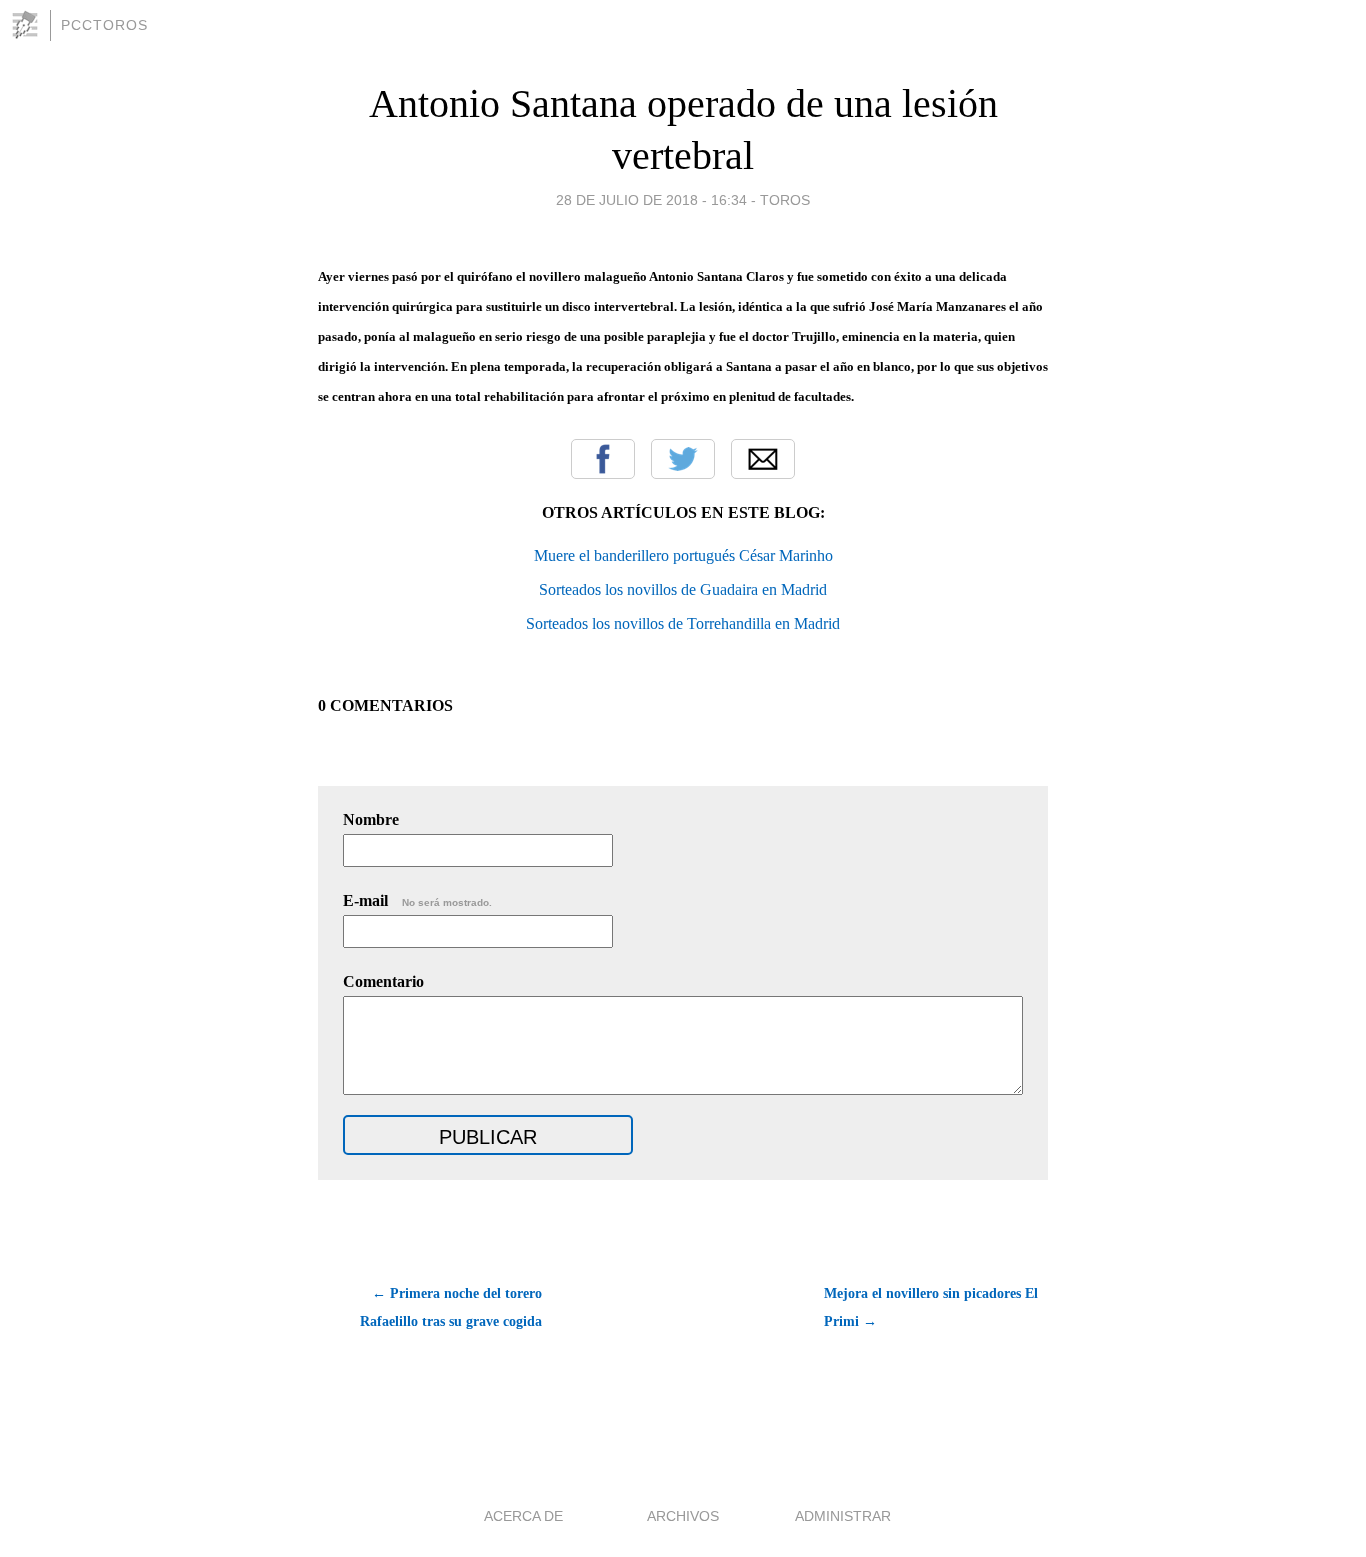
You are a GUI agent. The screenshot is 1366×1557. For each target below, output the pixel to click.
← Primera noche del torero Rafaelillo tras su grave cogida (451, 1307)
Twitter (683, 459)
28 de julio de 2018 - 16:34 (651, 200)
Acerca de (523, 1516)
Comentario (383, 981)
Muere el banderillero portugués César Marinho (683, 555)
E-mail (417, 900)
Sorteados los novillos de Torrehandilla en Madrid (683, 623)
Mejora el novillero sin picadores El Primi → (931, 1307)
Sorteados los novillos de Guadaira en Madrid (683, 589)
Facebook (603, 459)
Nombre (371, 819)
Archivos (683, 1516)
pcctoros (104, 25)
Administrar (843, 1516)
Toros (785, 200)
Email (763, 459)
